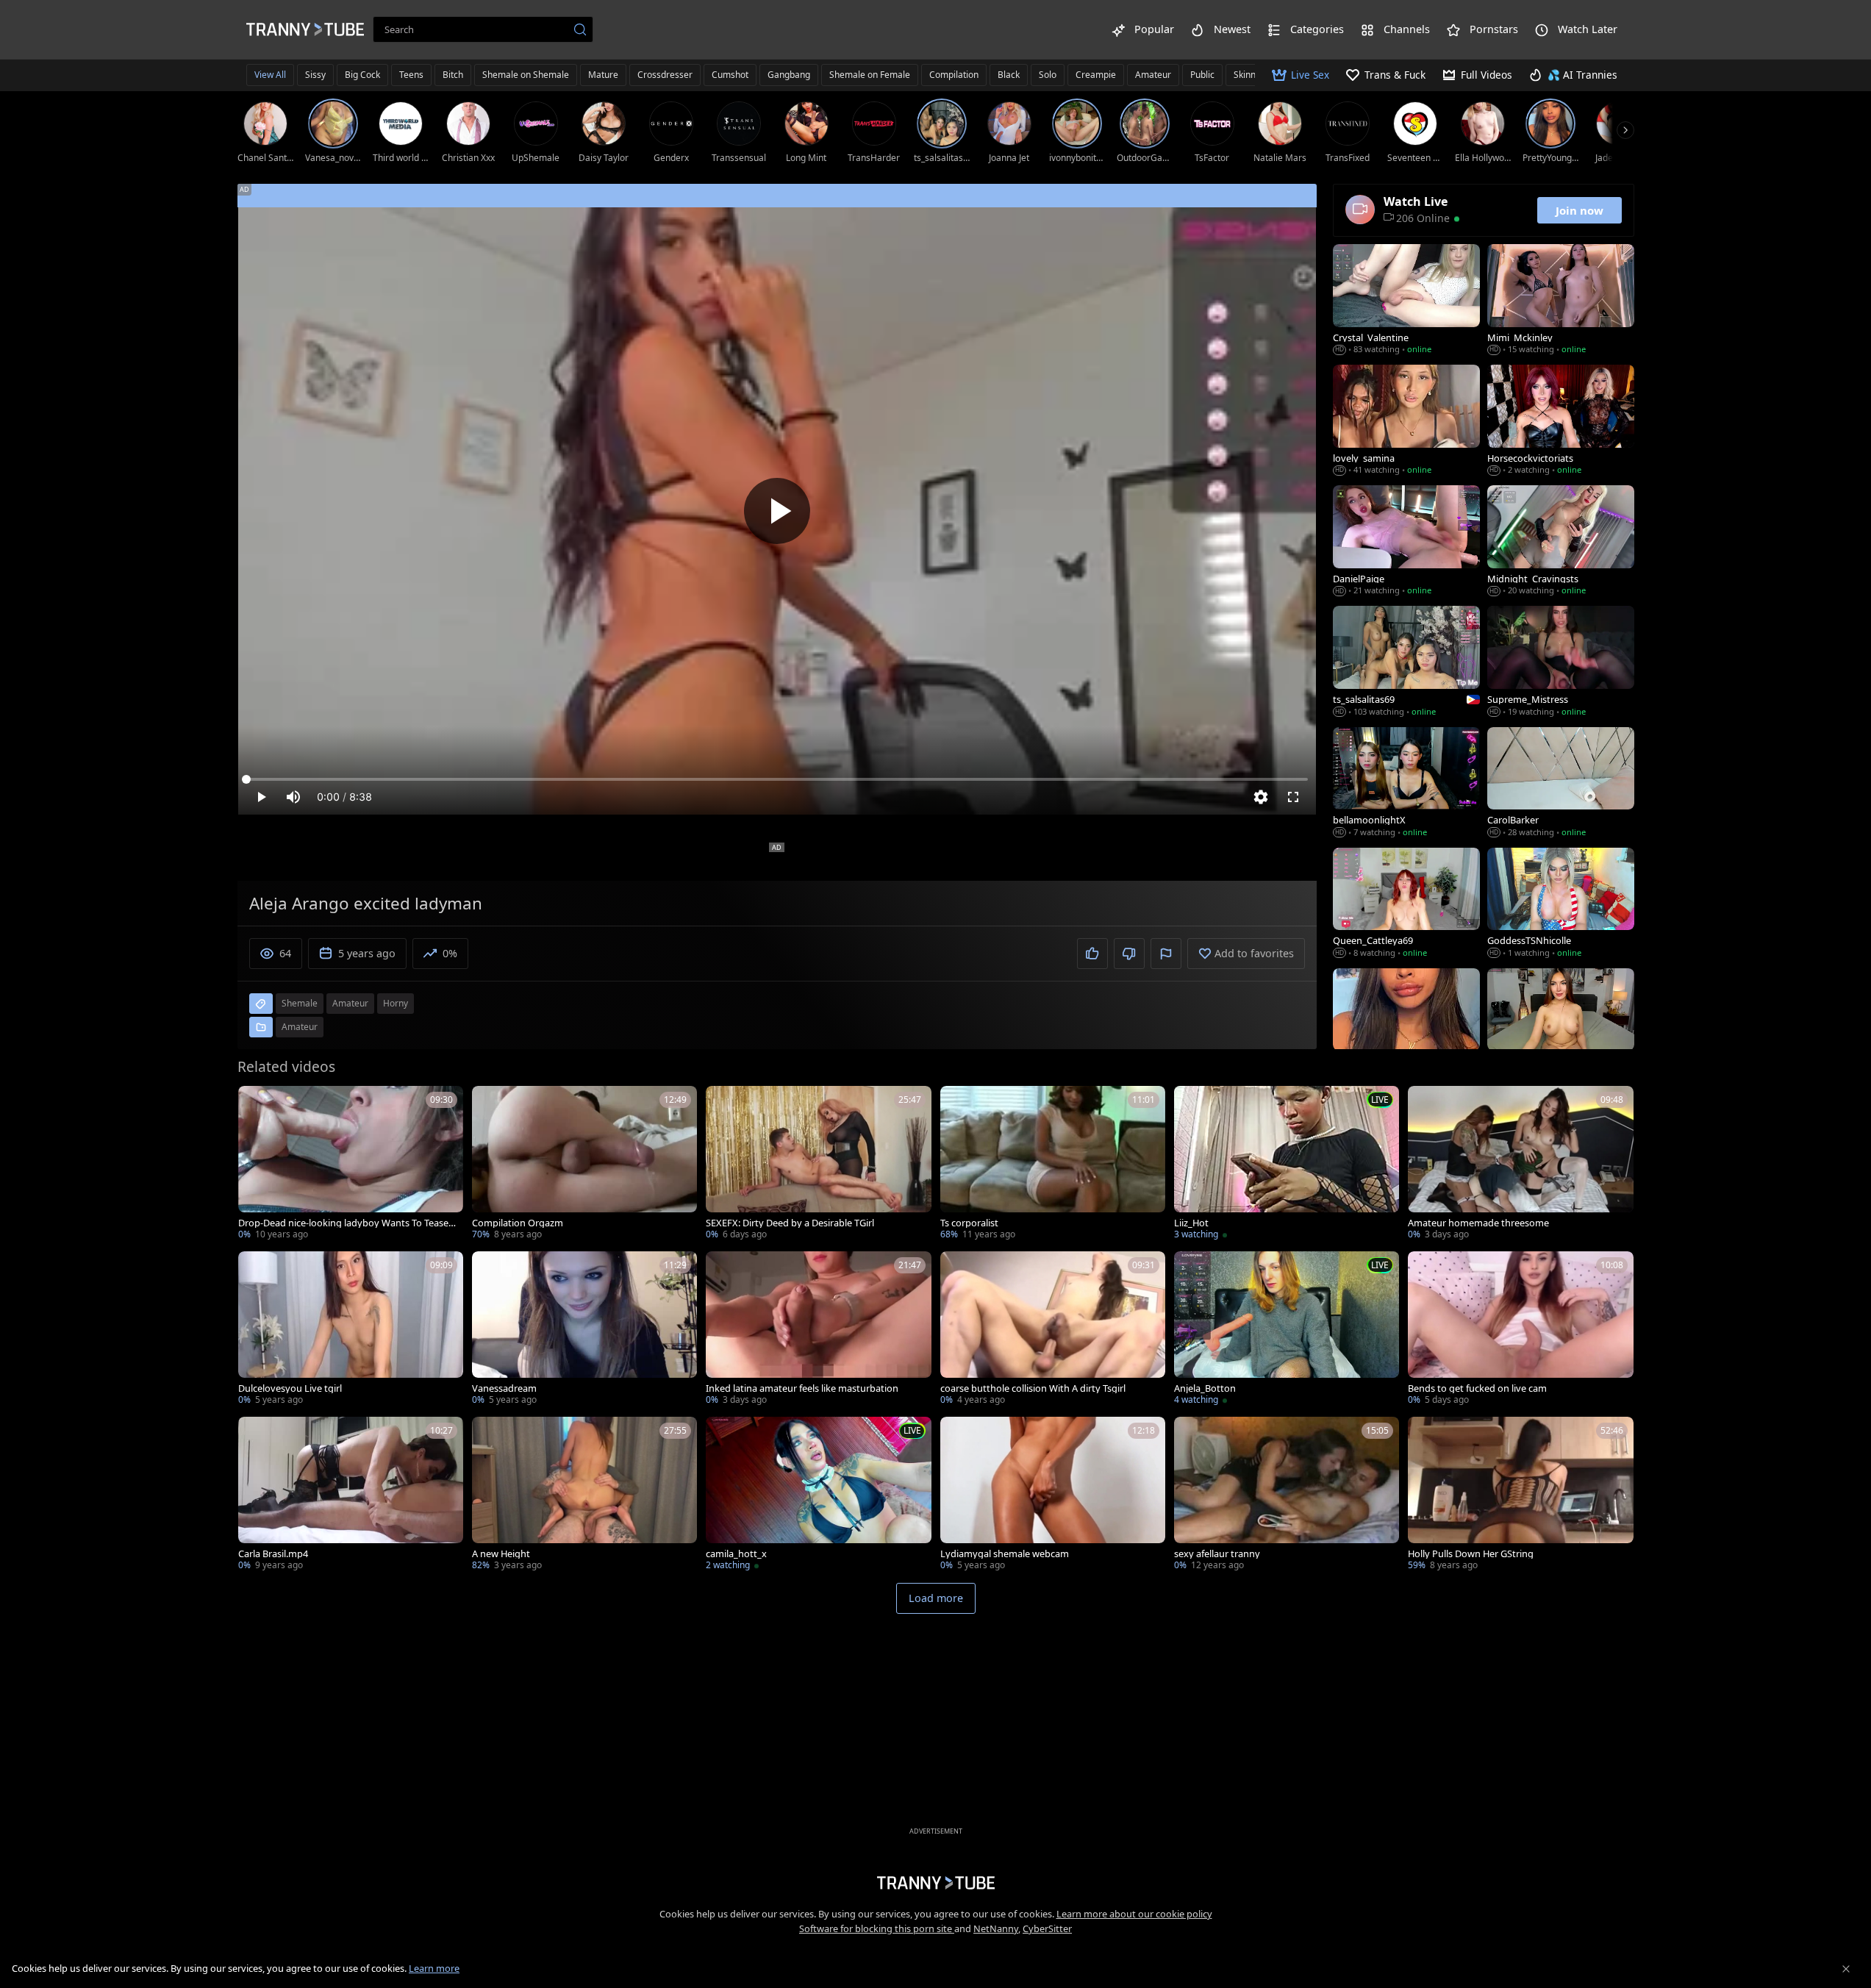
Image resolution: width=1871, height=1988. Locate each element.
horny (396, 1003)
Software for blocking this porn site (877, 1928)
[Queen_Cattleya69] (1406, 904)
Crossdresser (665, 75)
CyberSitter (1047, 1928)
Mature (603, 75)
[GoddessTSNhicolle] (1561, 904)
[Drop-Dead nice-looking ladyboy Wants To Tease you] (351, 1164)
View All (270, 75)
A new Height (501, 1554)
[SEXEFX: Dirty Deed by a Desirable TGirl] (818, 1164)
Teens (411, 75)
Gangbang (789, 75)
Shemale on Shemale (526, 75)
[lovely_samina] (1406, 421)
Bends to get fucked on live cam (1477, 1388)
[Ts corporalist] (1053, 1164)
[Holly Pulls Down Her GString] (1520, 1495)
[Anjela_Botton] (1287, 1330)
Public (1202, 75)
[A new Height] (584, 1495)
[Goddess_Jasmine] (1561, 1025)
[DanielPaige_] (1406, 542)
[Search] (580, 29)
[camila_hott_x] (818, 1495)
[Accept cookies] (1846, 1969)
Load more (936, 1598)
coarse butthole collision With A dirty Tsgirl (1033, 1388)
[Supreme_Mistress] (1561, 662)
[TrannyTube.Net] (305, 29)
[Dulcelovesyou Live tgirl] (351, 1330)
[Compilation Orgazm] (584, 1164)
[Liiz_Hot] (1287, 1164)
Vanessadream (504, 1388)
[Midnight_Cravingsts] (1561, 542)
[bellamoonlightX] (1406, 784)
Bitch (453, 75)
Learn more (434, 1968)
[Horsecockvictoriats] (1561, 421)
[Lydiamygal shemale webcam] (1053, 1495)
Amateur (1153, 75)
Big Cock (362, 75)
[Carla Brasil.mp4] (351, 1495)
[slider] (777, 779)
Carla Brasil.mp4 (273, 1554)
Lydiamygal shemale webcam (1005, 1554)
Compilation (954, 75)
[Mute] (293, 797)
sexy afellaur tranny (1217, 1554)
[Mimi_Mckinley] (1561, 301)
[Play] (777, 511)
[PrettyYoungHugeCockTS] (1406, 1025)
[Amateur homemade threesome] (1520, 1164)
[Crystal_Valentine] (1406, 301)
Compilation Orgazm (518, 1223)
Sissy (315, 75)
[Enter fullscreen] (1293, 797)
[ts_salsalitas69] (1406, 662)
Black (1009, 75)
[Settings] (1261, 797)
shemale (300, 1003)
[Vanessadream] (584, 1330)
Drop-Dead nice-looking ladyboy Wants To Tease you (347, 1223)
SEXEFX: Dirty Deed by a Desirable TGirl (790, 1223)
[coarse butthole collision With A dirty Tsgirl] (1053, 1330)
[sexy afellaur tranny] (1287, 1495)
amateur (350, 1003)
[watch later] (256, 1104)
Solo (1048, 75)
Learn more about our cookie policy (1134, 1914)
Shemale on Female (870, 75)
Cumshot (730, 75)
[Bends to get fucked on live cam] (1520, 1330)
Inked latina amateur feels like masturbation (802, 1388)
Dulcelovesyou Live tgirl (290, 1388)
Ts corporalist (969, 1223)
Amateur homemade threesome (1478, 1223)
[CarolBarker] (1561, 784)
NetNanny (996, 1928)
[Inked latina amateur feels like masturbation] (818, 1330)
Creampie (1096, 75)
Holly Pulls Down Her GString (1471, 1554)
